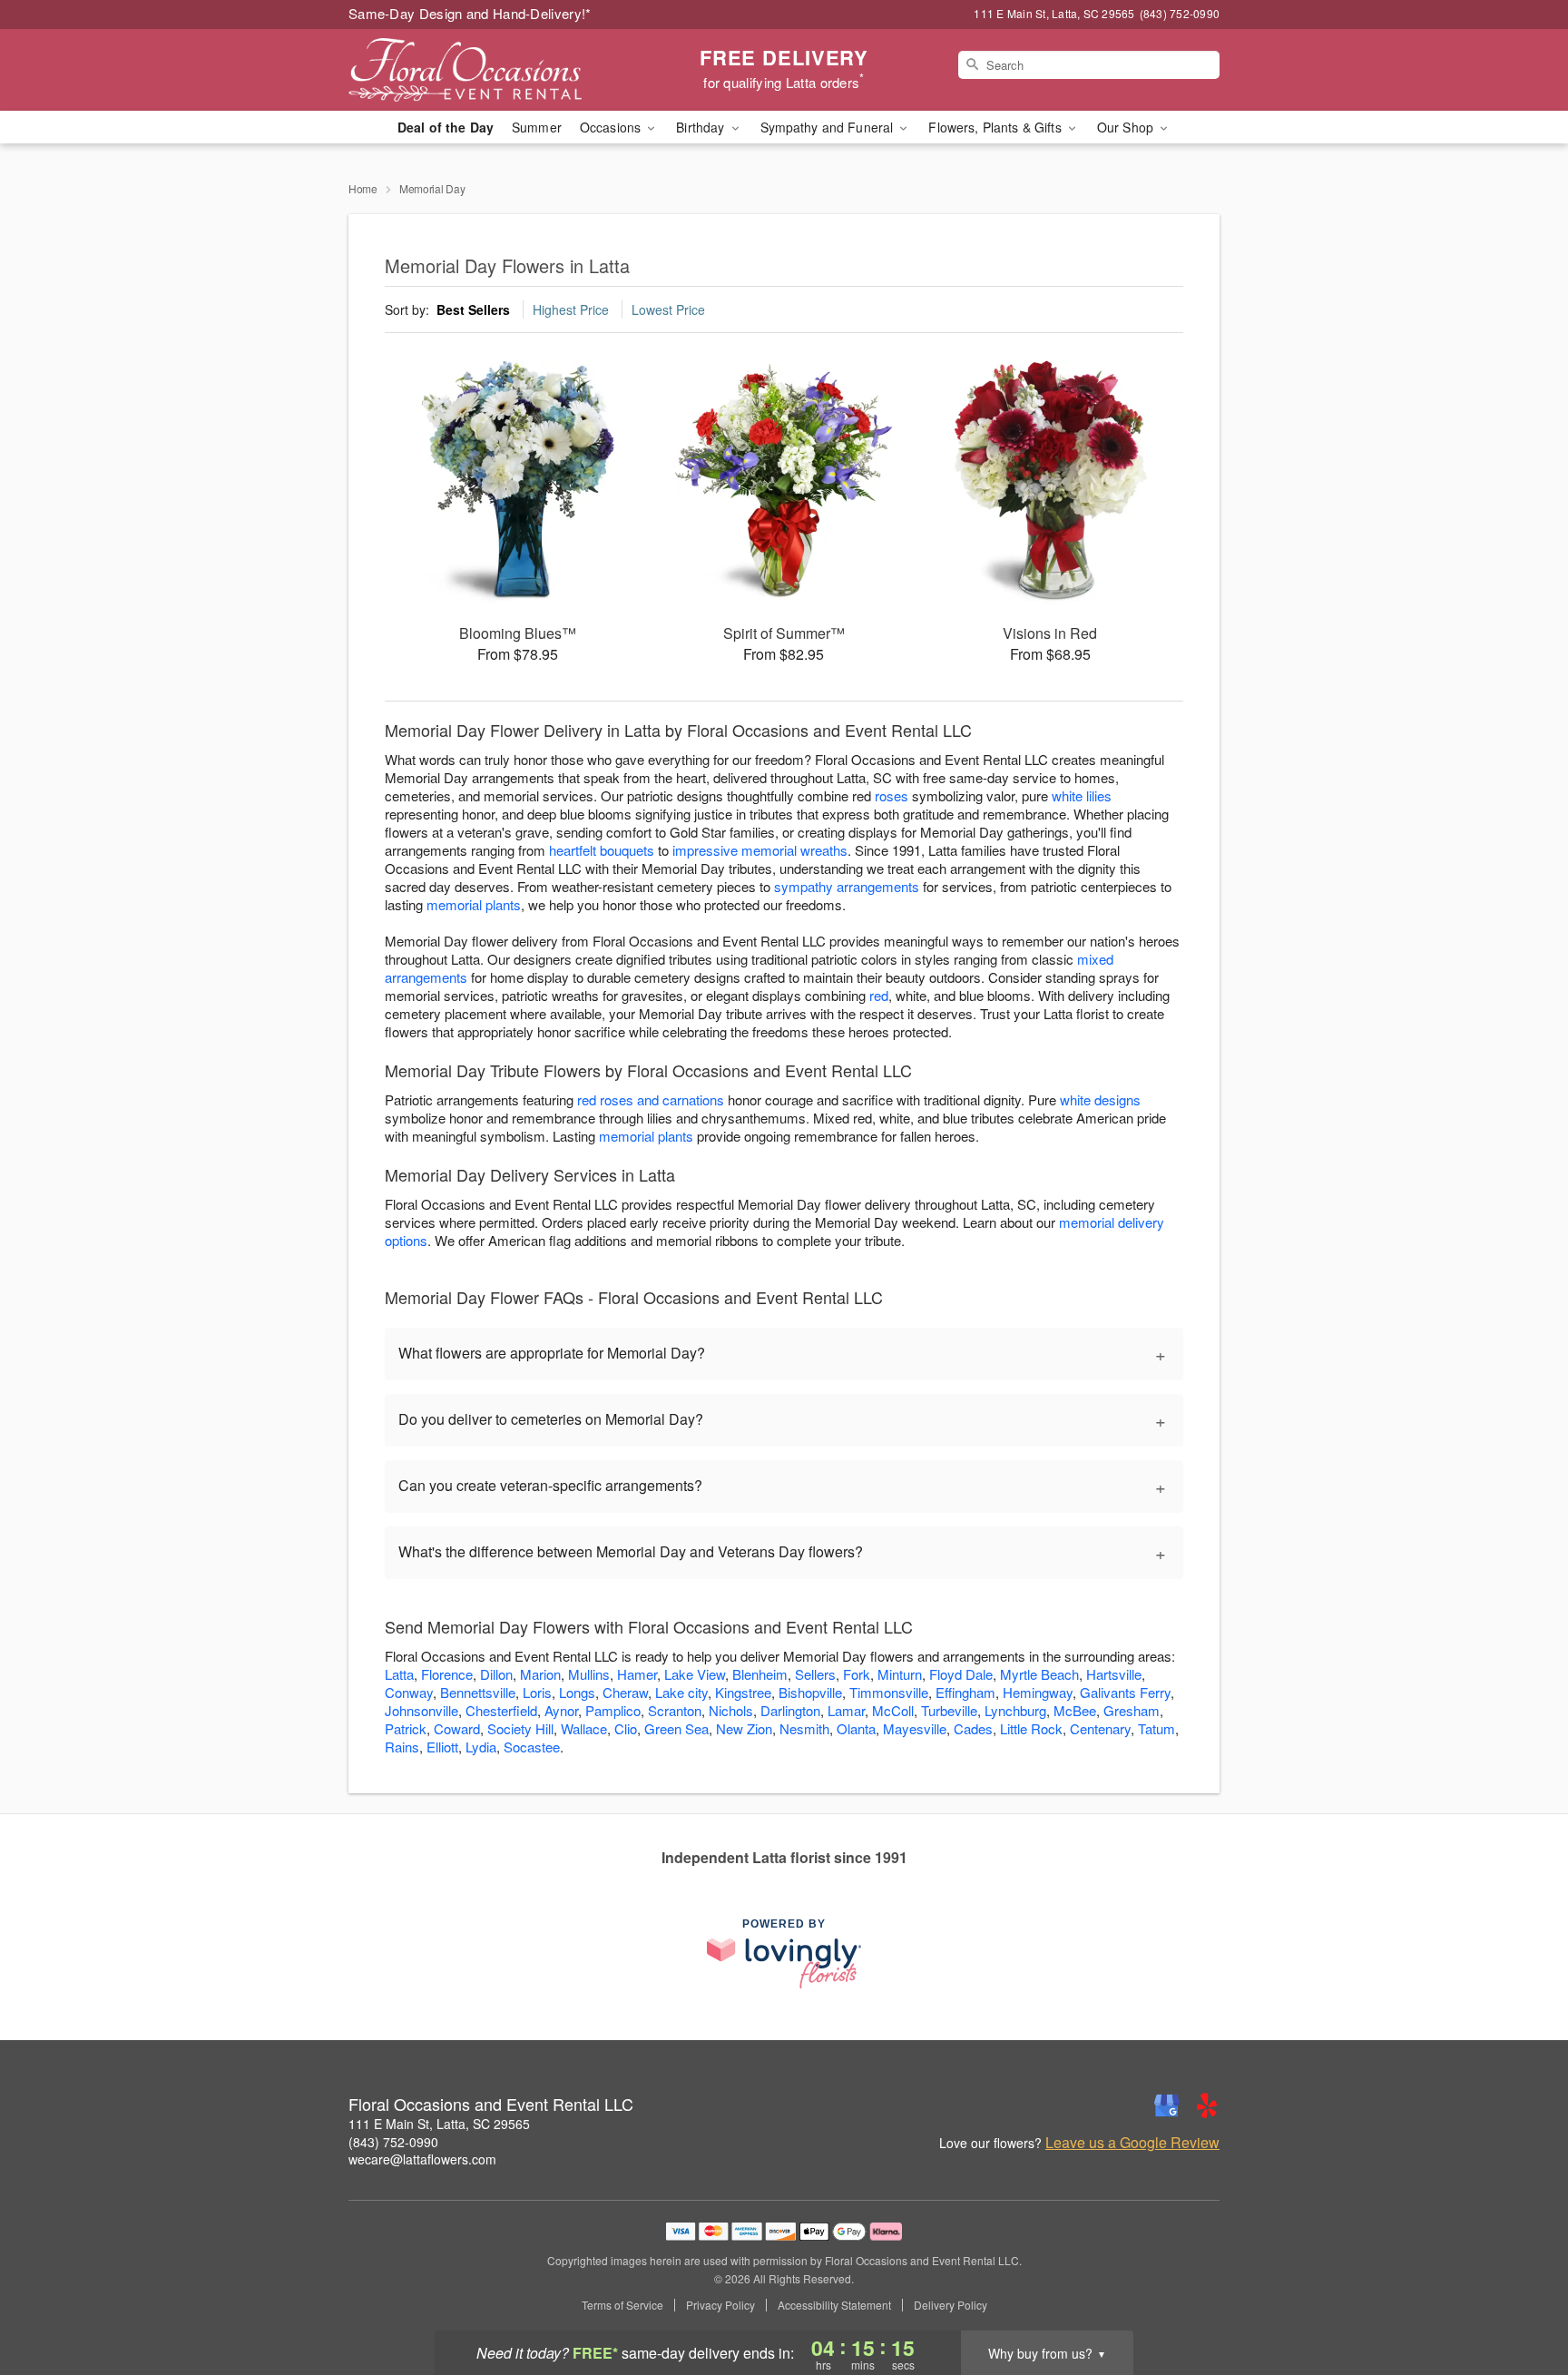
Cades (973, 1728)
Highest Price (571, 309)
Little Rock (1031, 1728)
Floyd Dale (961, 1674)
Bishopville (810, 1692)
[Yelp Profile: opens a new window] (1207, 2105)
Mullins (589, 1674)
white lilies (1082, 795)
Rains (402, 1747)
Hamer (637, 1674)
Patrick (406, 1728)
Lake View (695, 1674)
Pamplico (613, 1710)
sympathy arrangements (847, 886)
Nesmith (804, 1728)
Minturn (900, 1674)
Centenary (1100, 1728)
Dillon (496, 1674)
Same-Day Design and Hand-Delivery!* (470, 13)
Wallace (584, 1728)
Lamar (846, 1710)
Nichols (731, 1710)
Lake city (681, 1692)
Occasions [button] (612, 127)
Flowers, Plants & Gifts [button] (996, 127)
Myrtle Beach (1039, 1674)
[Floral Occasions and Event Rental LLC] (479, 70)
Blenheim (760, 1674)
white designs (1100, 1099)
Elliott (442, 1747)
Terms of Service (622, 2305)
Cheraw (625, 1692)
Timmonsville (889, 1692)
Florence (447, 1674)
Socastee (532, 1747)
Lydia (481, 1747)
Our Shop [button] (1127, 127)
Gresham (1132, 1710)
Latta (399, 1674)
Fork (857, 1674)
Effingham (965, 1692)
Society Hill (520, 1728)
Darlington (790, 1710)
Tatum (1156, 1728)
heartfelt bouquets (602, 850)
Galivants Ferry (1125, 1692)
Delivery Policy (951, 2305)
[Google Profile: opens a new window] (1167, 2105)
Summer (537, 127)
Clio (626, 1728)
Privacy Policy (720, 2305)
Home (363, 188)
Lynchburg (1015, 1710)
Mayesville (915, 1728)
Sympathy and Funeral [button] (829, 127)
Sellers (815, 1674)
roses (892, 795)
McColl (893, 1710)
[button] (1520, 2298)
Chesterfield (501, 1710)
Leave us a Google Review (1132, 2143)
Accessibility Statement (834, 2305)
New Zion (744, 1728)
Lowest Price (668, 309)
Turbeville (949, 1710)
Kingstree (743, 1692)
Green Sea (676, 1728)
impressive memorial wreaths (760, 850)
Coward (457, 1728)
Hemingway (1038, 1692)
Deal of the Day (446, 127)
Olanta (856, 1728)
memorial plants (474, 904)
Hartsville (1114, 1674)
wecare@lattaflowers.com (422, 2159)
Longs (577, 1692)
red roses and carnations (651, 1099)
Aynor (561, 1710)
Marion (540, 1674)
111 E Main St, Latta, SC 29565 (439, 2124)
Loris (537, 1692)
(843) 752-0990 (393, 2142)
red (879, 995)
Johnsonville (421, 1710)
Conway (409, 1692)
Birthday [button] (702, 127)
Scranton (675, 1710)
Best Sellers (473, 309)
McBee (1075, 1710)
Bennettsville (478, 1692)
